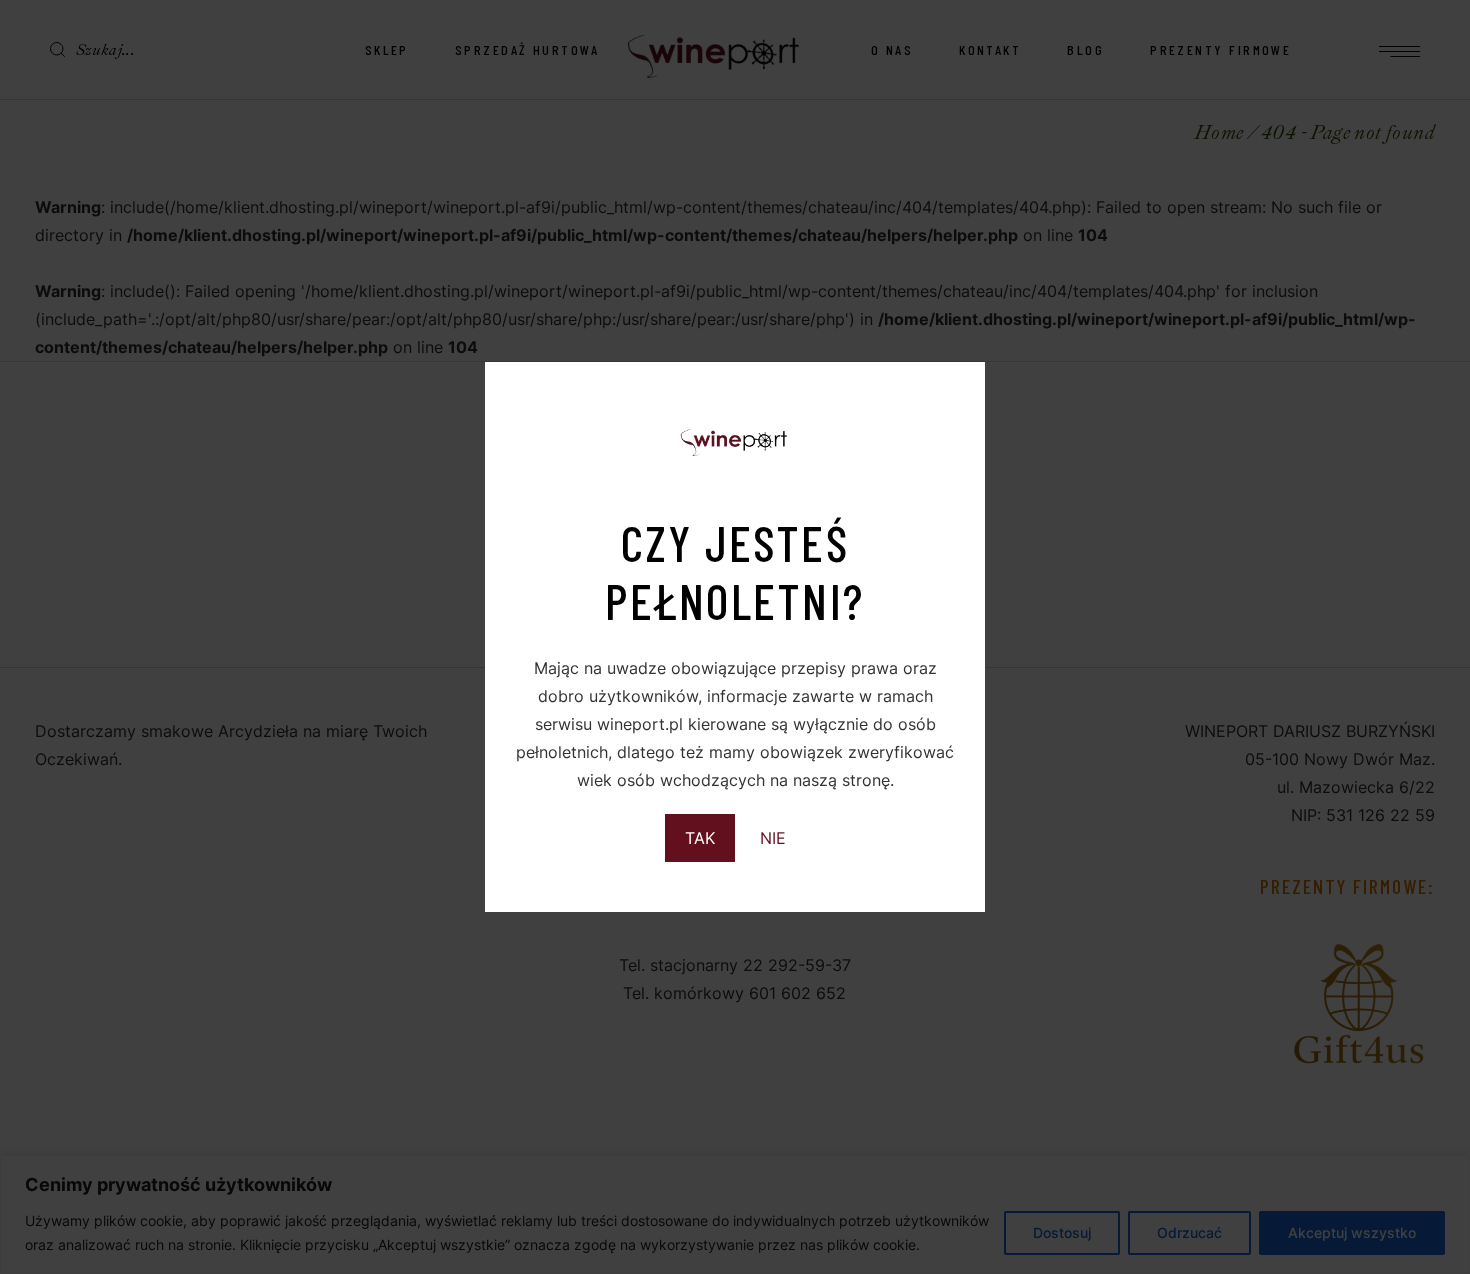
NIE (773, 838)
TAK (700, 838)
